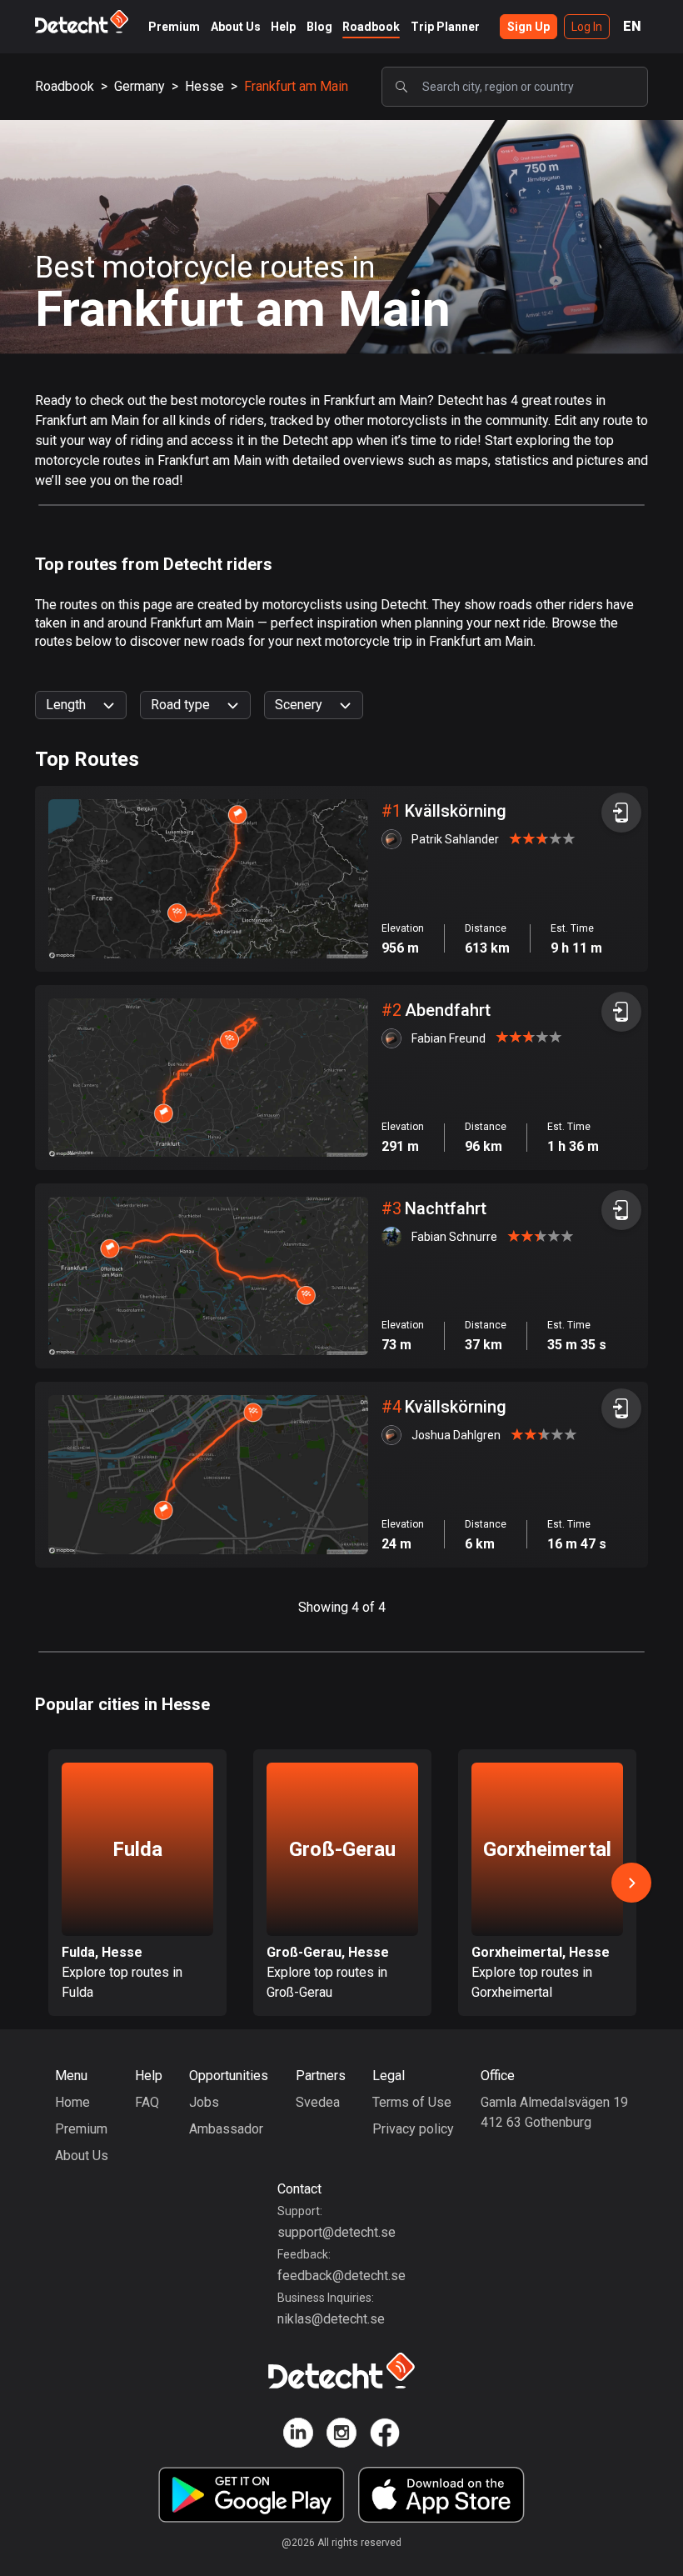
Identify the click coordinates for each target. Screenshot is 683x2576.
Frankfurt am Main (296, 86)
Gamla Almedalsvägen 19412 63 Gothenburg (554, 2112)
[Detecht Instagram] (341, 2436)
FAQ (147, 2102)
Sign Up (528, 27)
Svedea (318, 2102)
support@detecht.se (337, 2232)
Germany (140, 86)
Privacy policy (413, 2129)
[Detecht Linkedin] (298, 2436)
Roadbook (371, 27)
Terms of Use (412, 2102)
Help (283, 27)
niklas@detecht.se (331, 2319)
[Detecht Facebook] (385, 2436)
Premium (174, 27)
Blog (319, 27)
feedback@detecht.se (341, 2276)
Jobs (204, 2102)
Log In (587, 27)
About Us (236, 27)
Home (72, 2102)
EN (632, 26)
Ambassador (226, 2129)
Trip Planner (445, 27)
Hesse (204, 86)
